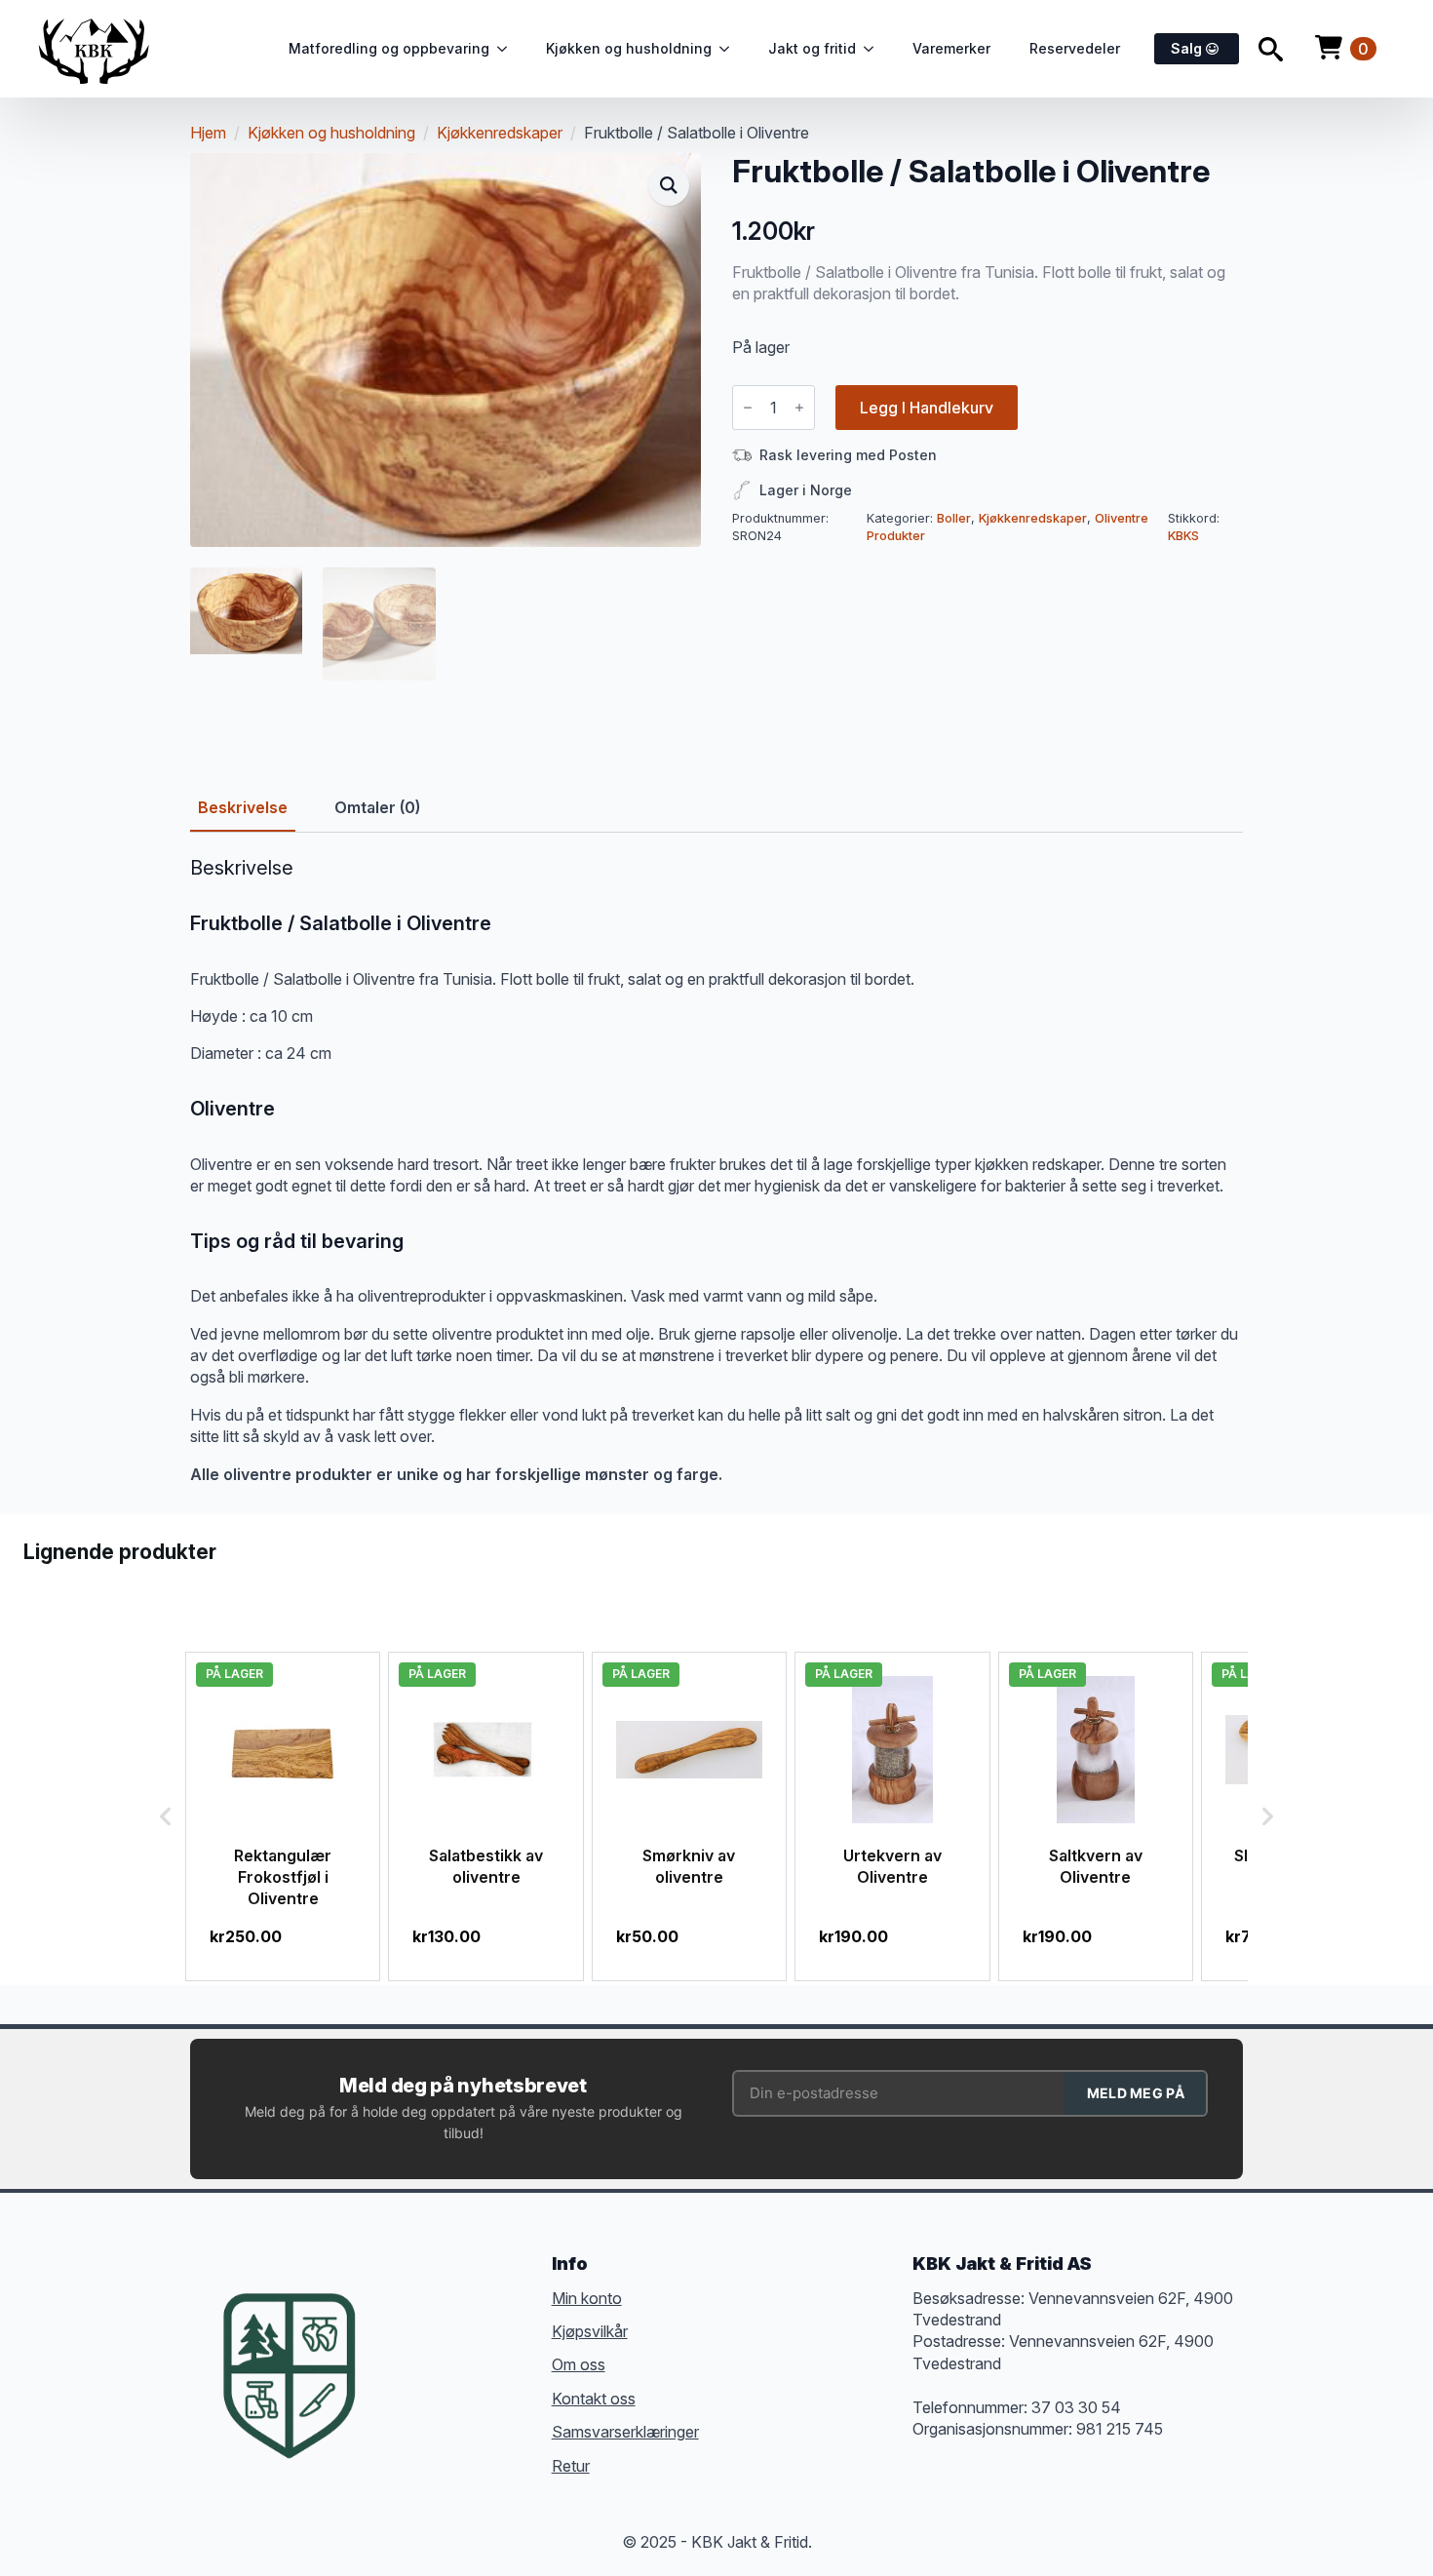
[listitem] (283, 1816)
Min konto (587, 2298)
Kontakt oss (594, 2399)
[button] (669, 185)
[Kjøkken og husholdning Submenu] (730, 49)
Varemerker (951, 48)
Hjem (208, 133)
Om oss (579, 2364)
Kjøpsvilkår (590, 2331)
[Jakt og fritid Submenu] (874, 49)
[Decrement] (748, 408)
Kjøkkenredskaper (500, 133)
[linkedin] (504, 2346)
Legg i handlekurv (927, 408)
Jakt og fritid (812, 48)
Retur (571, 2466)
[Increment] (799, 408)
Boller (954, 518)
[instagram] (469, 2346)
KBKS (1183, 536)
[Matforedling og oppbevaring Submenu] (508, 49)
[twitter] (434, 2346)
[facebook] (399, 2346)
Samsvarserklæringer (625, 2432)
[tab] (243, 807)
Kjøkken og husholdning (629, 48)
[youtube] (399, 2381)
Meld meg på (1136, 2093)
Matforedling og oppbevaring (389, 48)
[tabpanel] (716, 1171)
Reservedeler (1075, 48)
